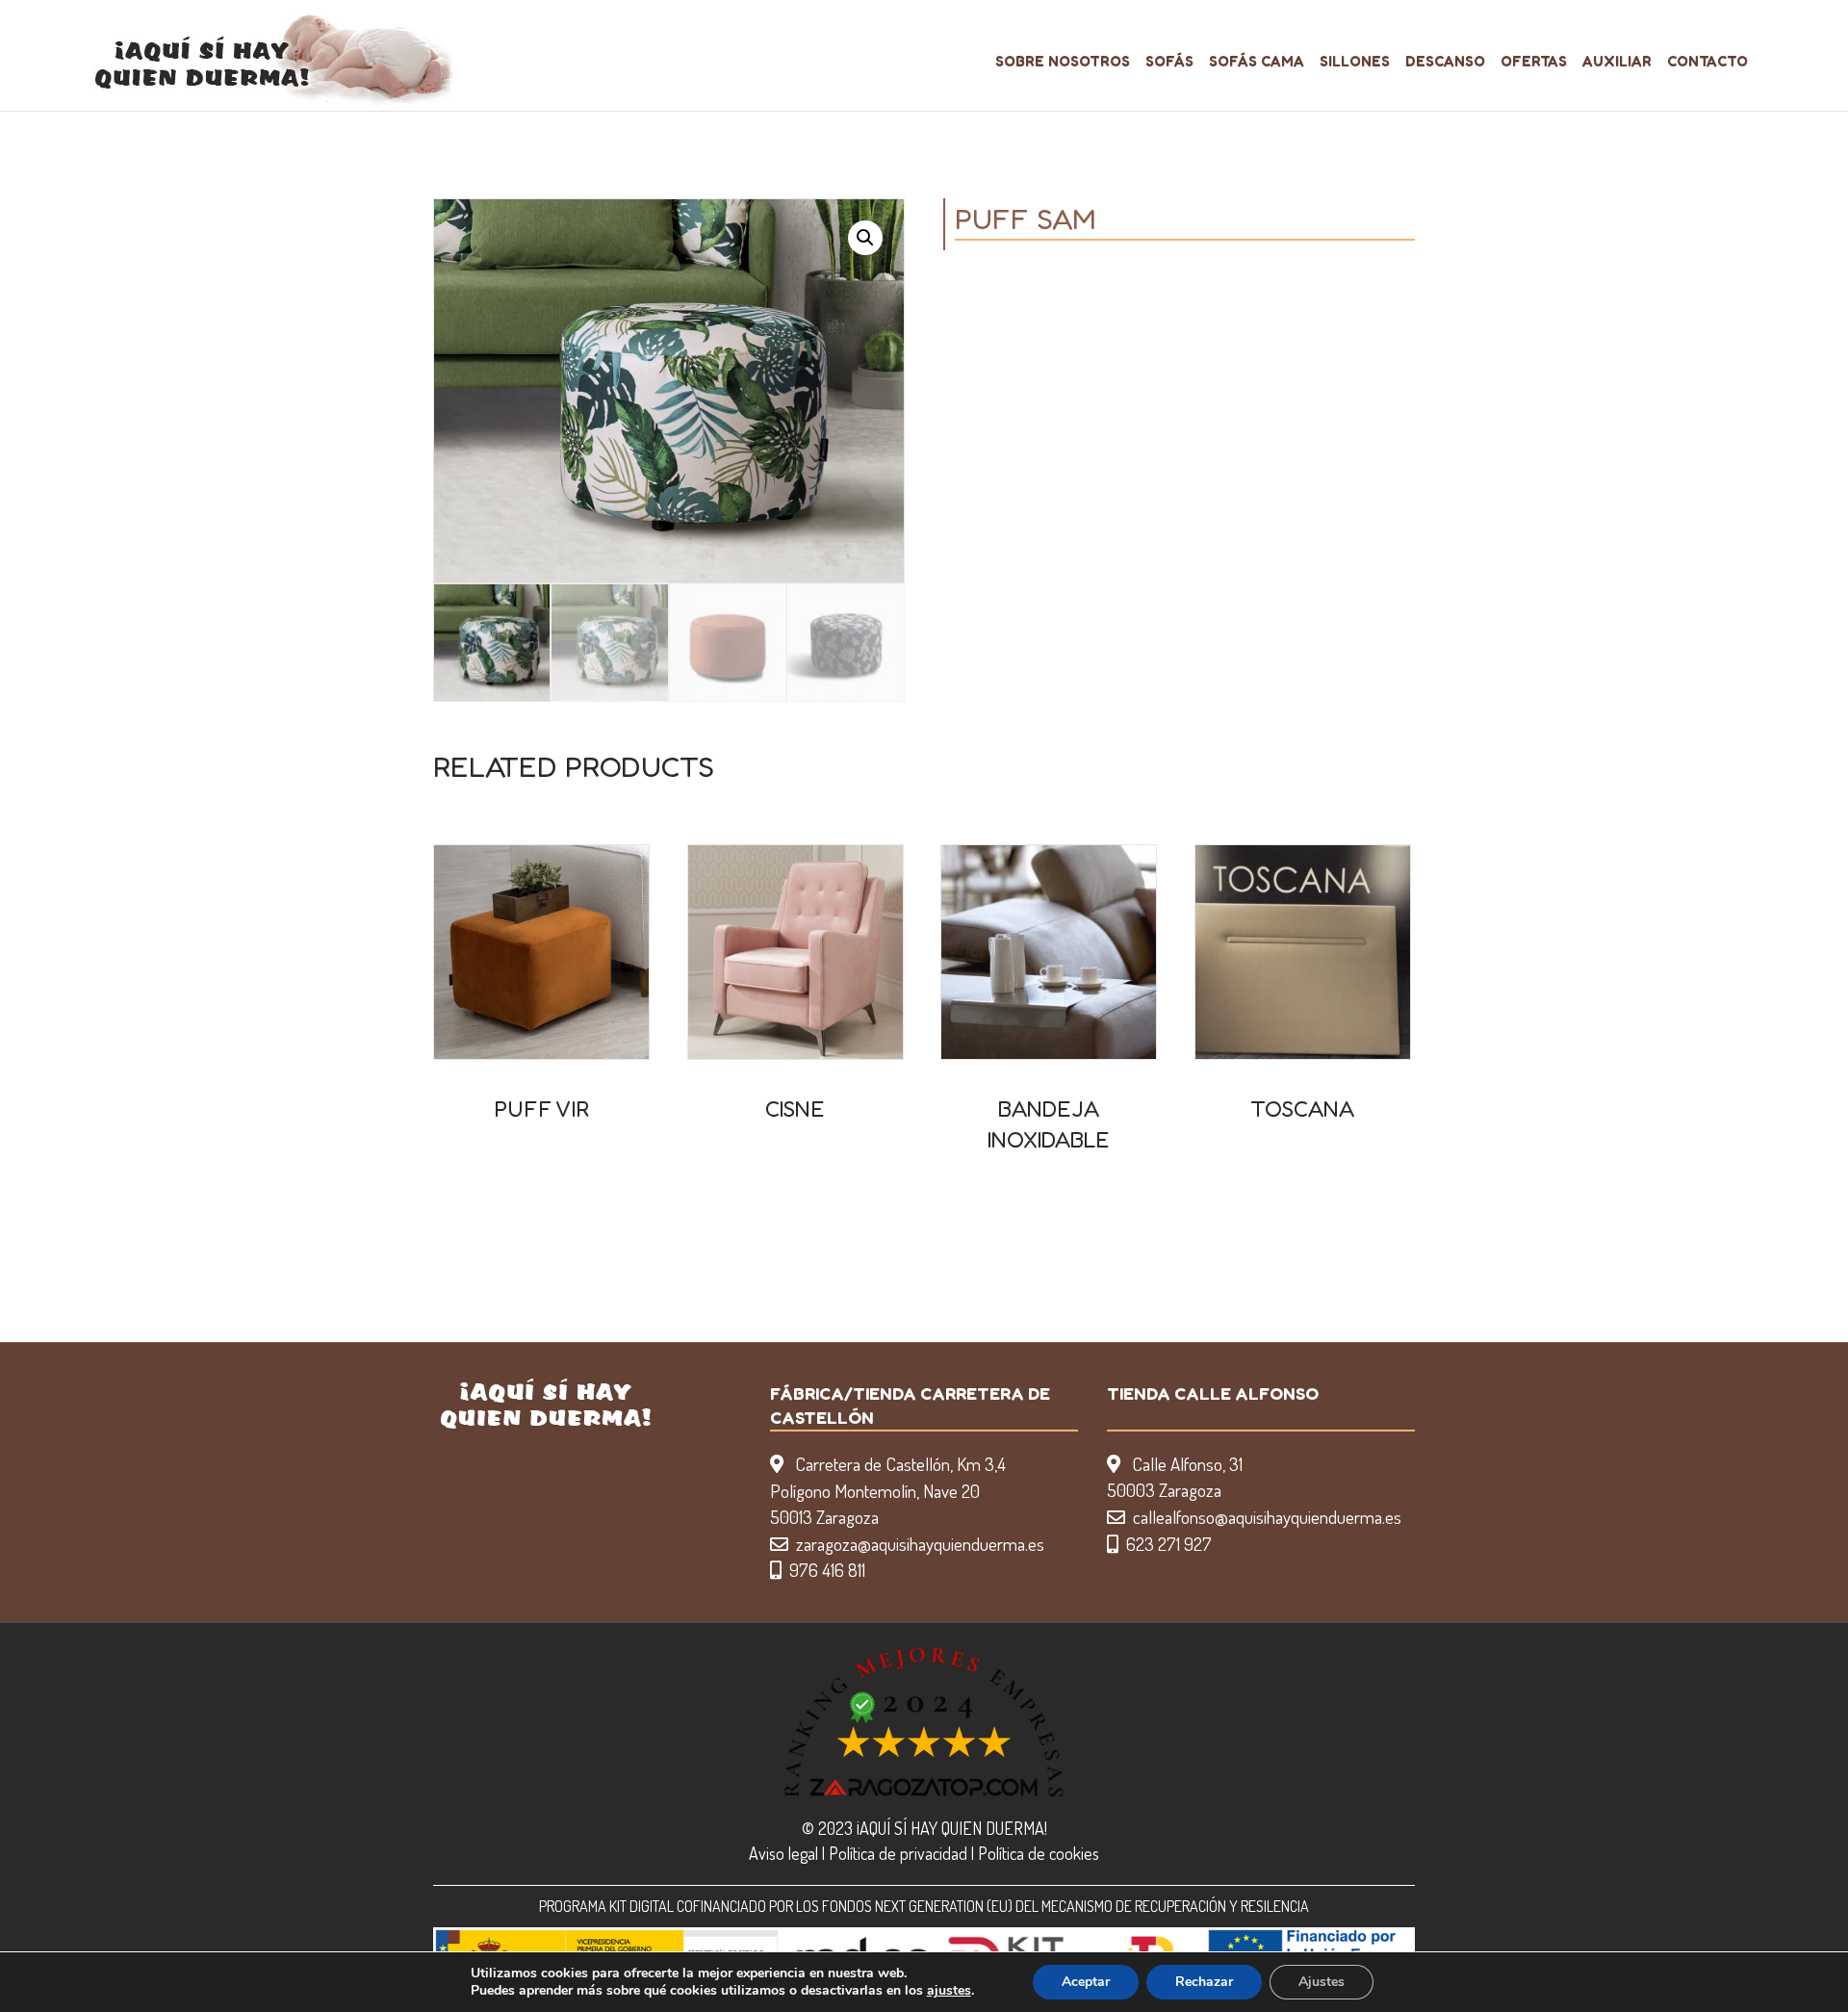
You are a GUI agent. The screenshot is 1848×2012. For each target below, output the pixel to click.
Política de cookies (1039, 1853)
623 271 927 (1169, 1544)
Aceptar (1086, 1982)
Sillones (1355, 61)
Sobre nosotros (1063, 61)
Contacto (1707, 61)
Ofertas (1534, 61)
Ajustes (1322, 1982)
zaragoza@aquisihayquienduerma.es (920, 1544)
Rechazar (1204, 1982)
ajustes (949, 1991)
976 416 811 (827, 1570)
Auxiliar (1617, 61)
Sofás (1169, 61)
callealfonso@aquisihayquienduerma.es (1267, 1517)
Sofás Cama (1257, 61)
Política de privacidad (898, 1853)
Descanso (1445, 61)
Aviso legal (783, 1853)
